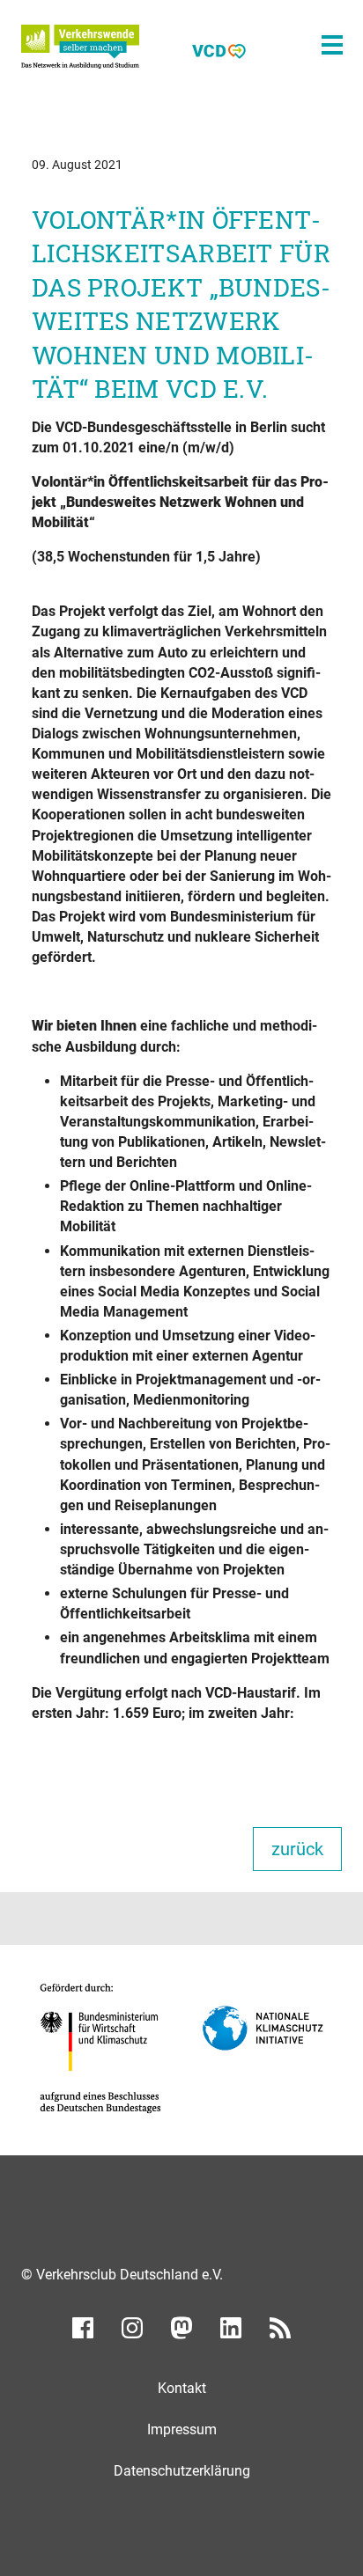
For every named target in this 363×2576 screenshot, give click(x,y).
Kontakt (182, 2388)
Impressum (182, 2429)
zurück (297, 1849)
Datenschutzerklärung (182, 2471)
